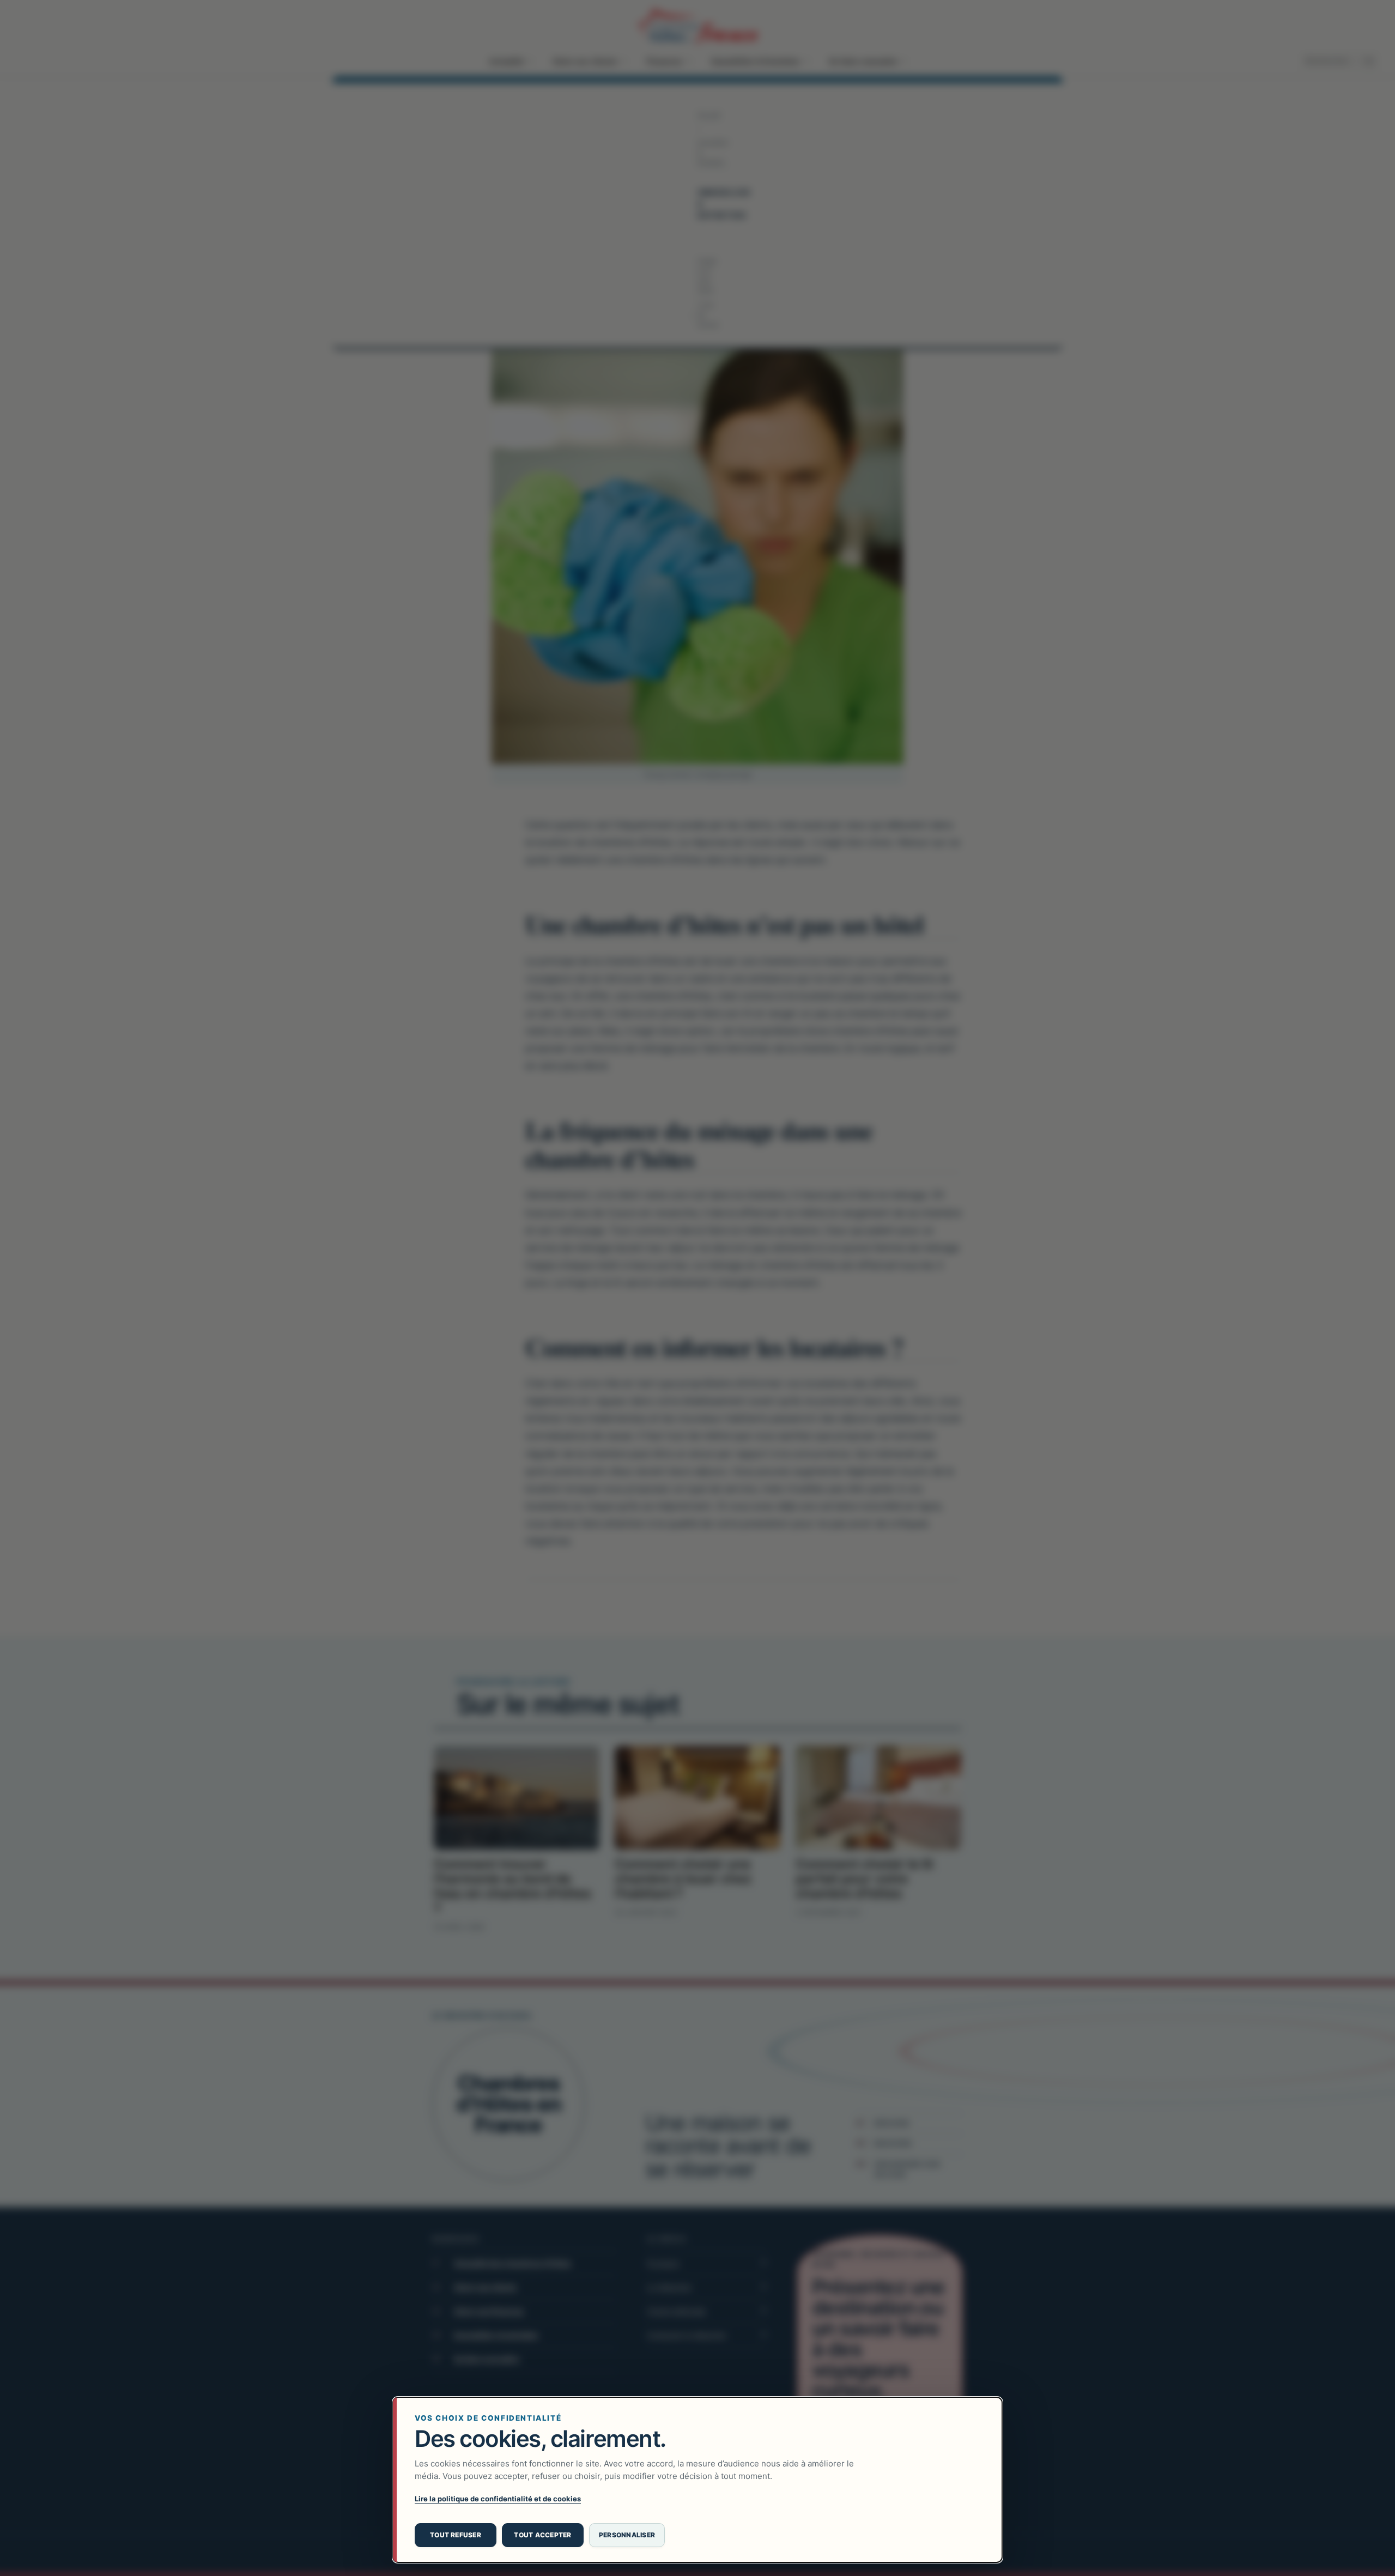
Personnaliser (627, 2535)
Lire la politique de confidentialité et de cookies (498, 2499)
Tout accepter (542, 2535)
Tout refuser (456, 2535)
